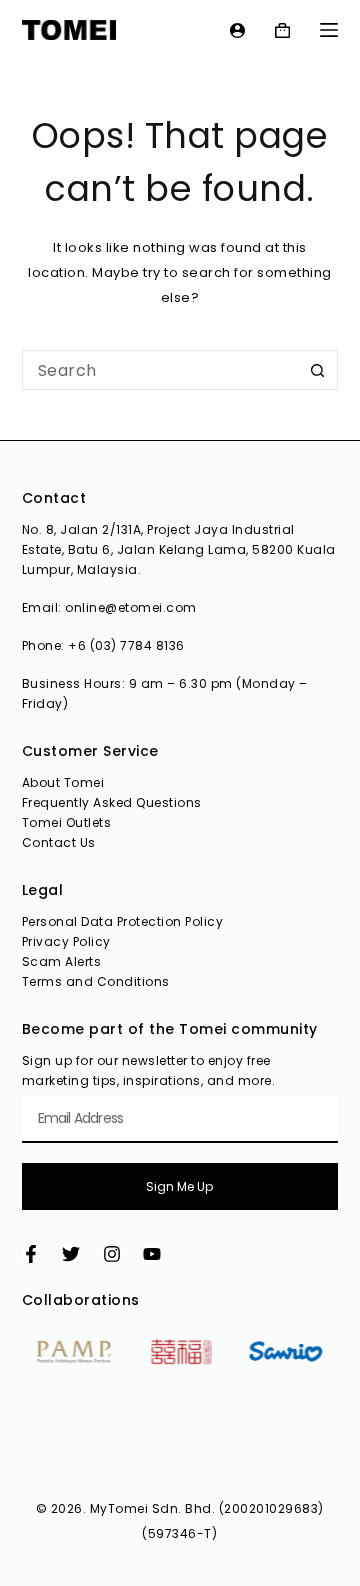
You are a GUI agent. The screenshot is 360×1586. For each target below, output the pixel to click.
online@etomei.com (131, 607)
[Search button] (318, 370)
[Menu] (329, 30)
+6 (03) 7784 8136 (126, 645)
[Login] (237, 30)
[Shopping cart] (282, 30)
